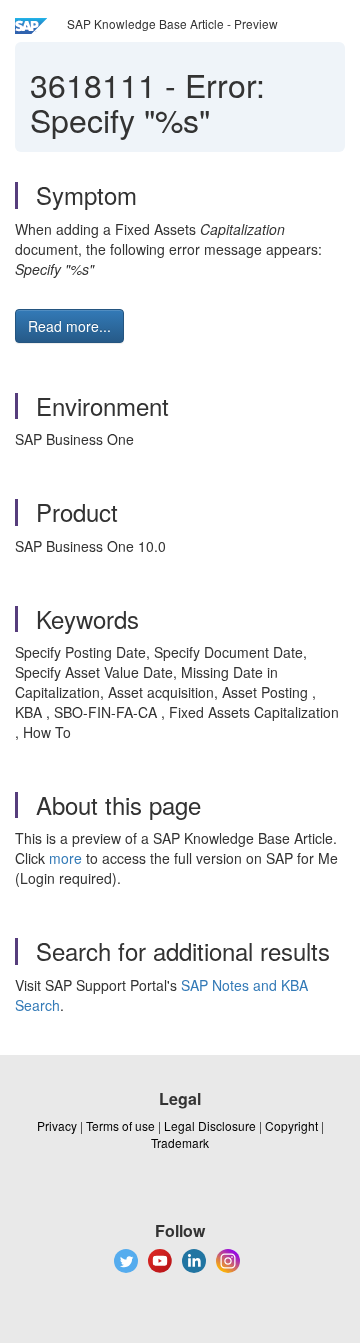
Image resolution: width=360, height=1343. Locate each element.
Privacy (57, 1125)
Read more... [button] (69, 326)
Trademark (180, 1142)
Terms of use (120, 1125)
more (65, 858)
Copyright (291, 1125)
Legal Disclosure (210, 1125)
